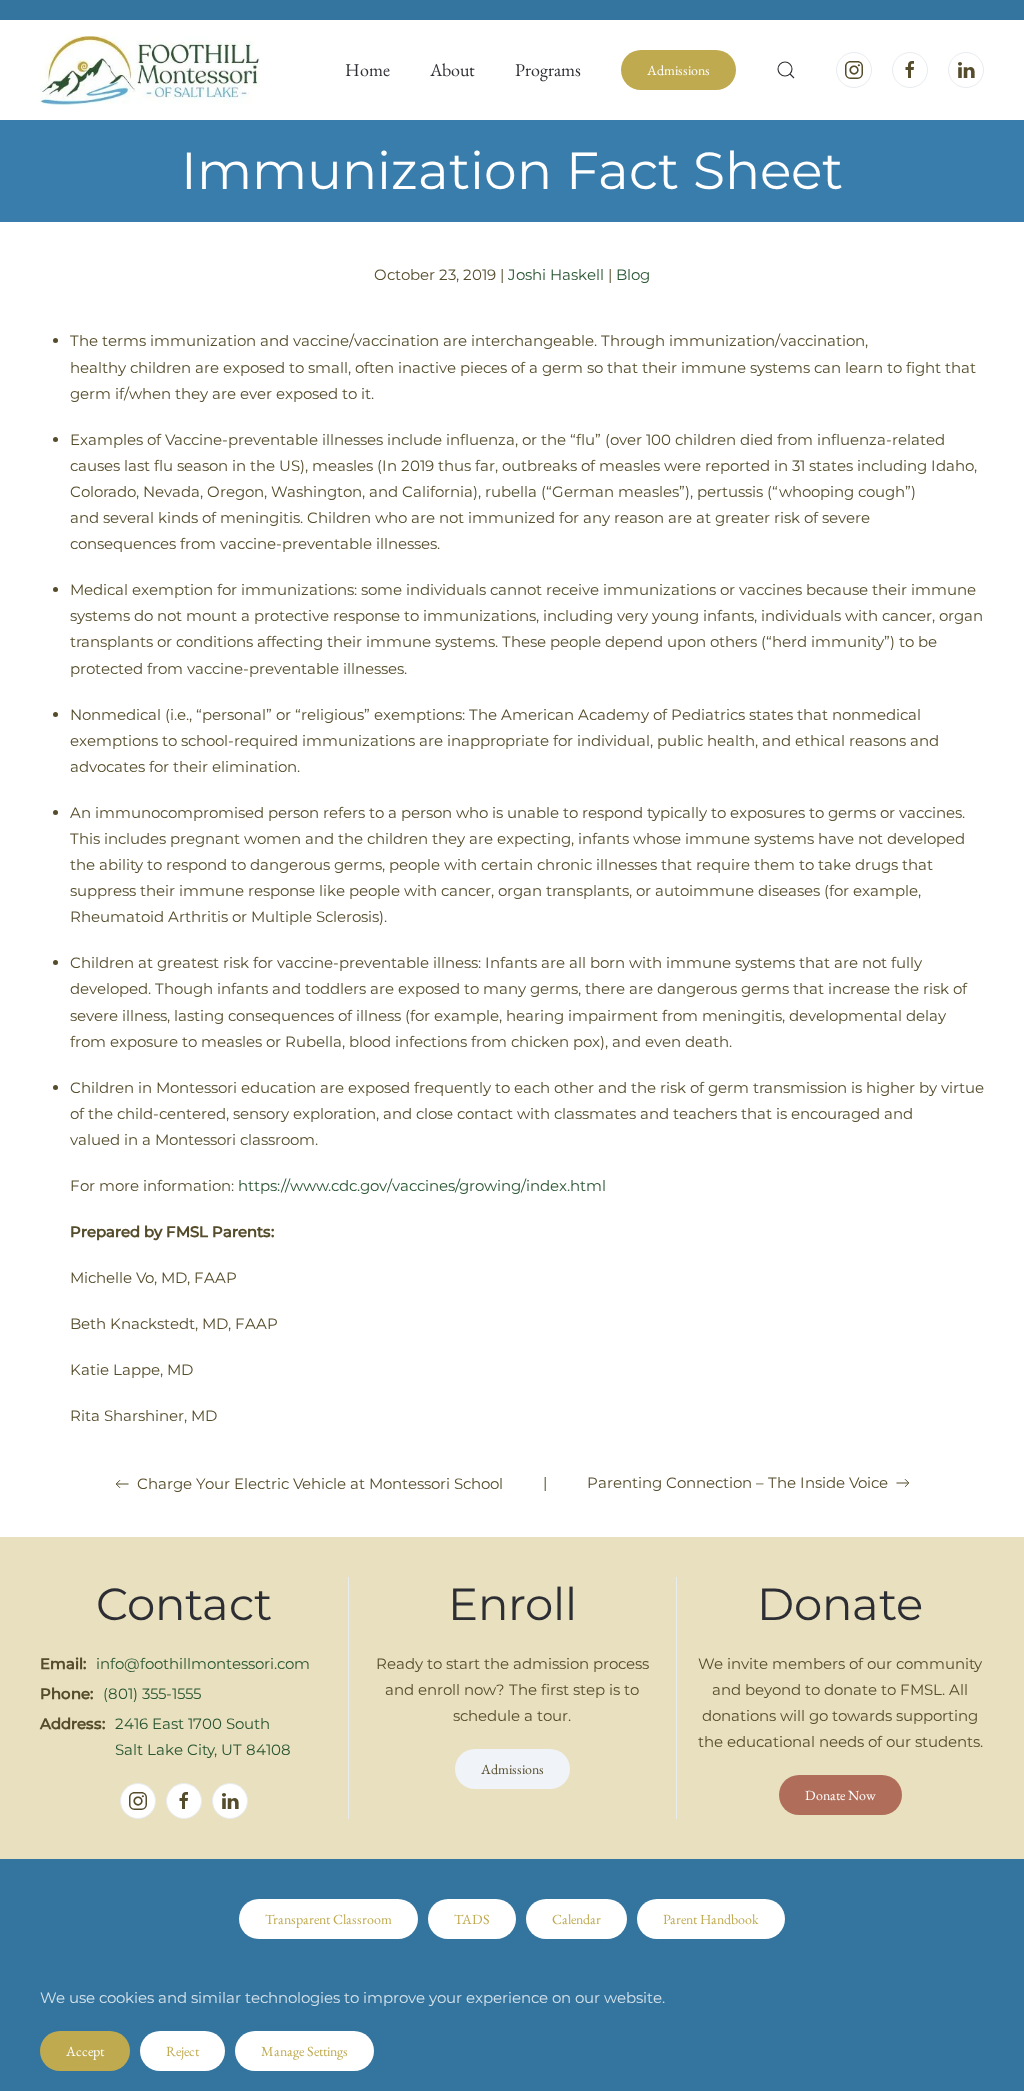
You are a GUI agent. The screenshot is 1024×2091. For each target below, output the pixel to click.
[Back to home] (150, 70)
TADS (472, 1919)
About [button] (452, 69)
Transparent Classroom (328, 1919)
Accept (85, 2051)
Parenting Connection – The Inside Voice (737, 1482)
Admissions (678, 70)
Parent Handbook (711, 1919)
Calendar (576, 1919)
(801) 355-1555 (152, 1693)
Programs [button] (548, 69)
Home (367, 69)
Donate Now (840, 1795)
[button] (786, 70)
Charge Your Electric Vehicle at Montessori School (320, 1483)
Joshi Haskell (556, 274)
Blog (633, 274)
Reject (182, 2051)
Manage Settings (304, 2051)
